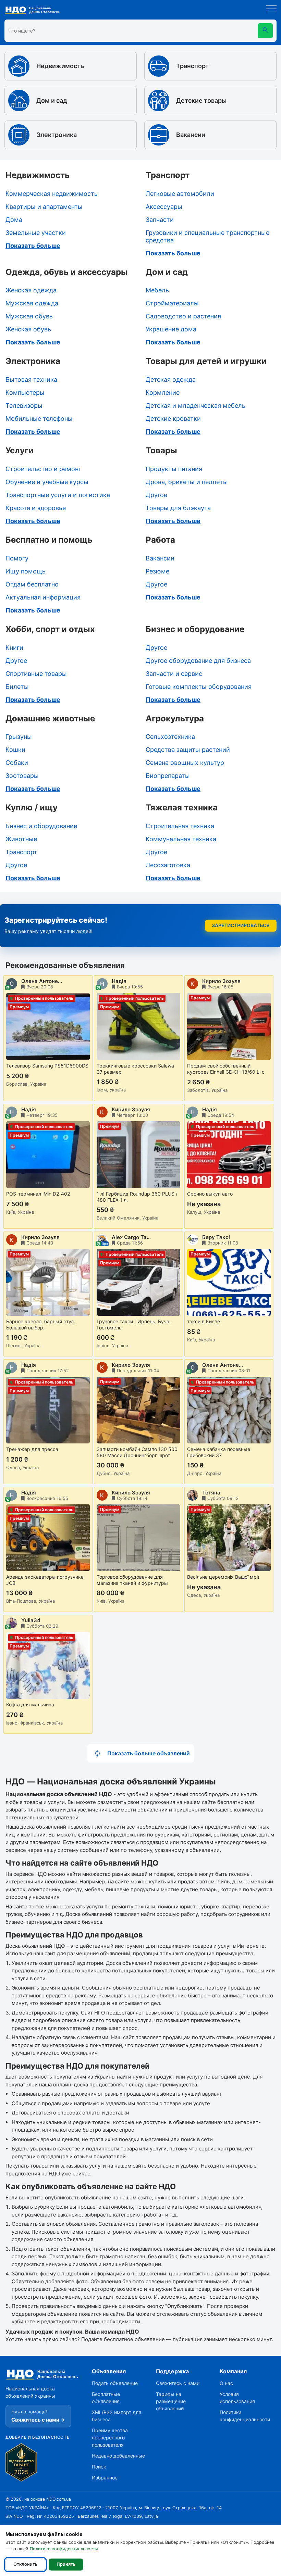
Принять (66, 2564)
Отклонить (25, 2564)
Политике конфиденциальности (64, 2549)
